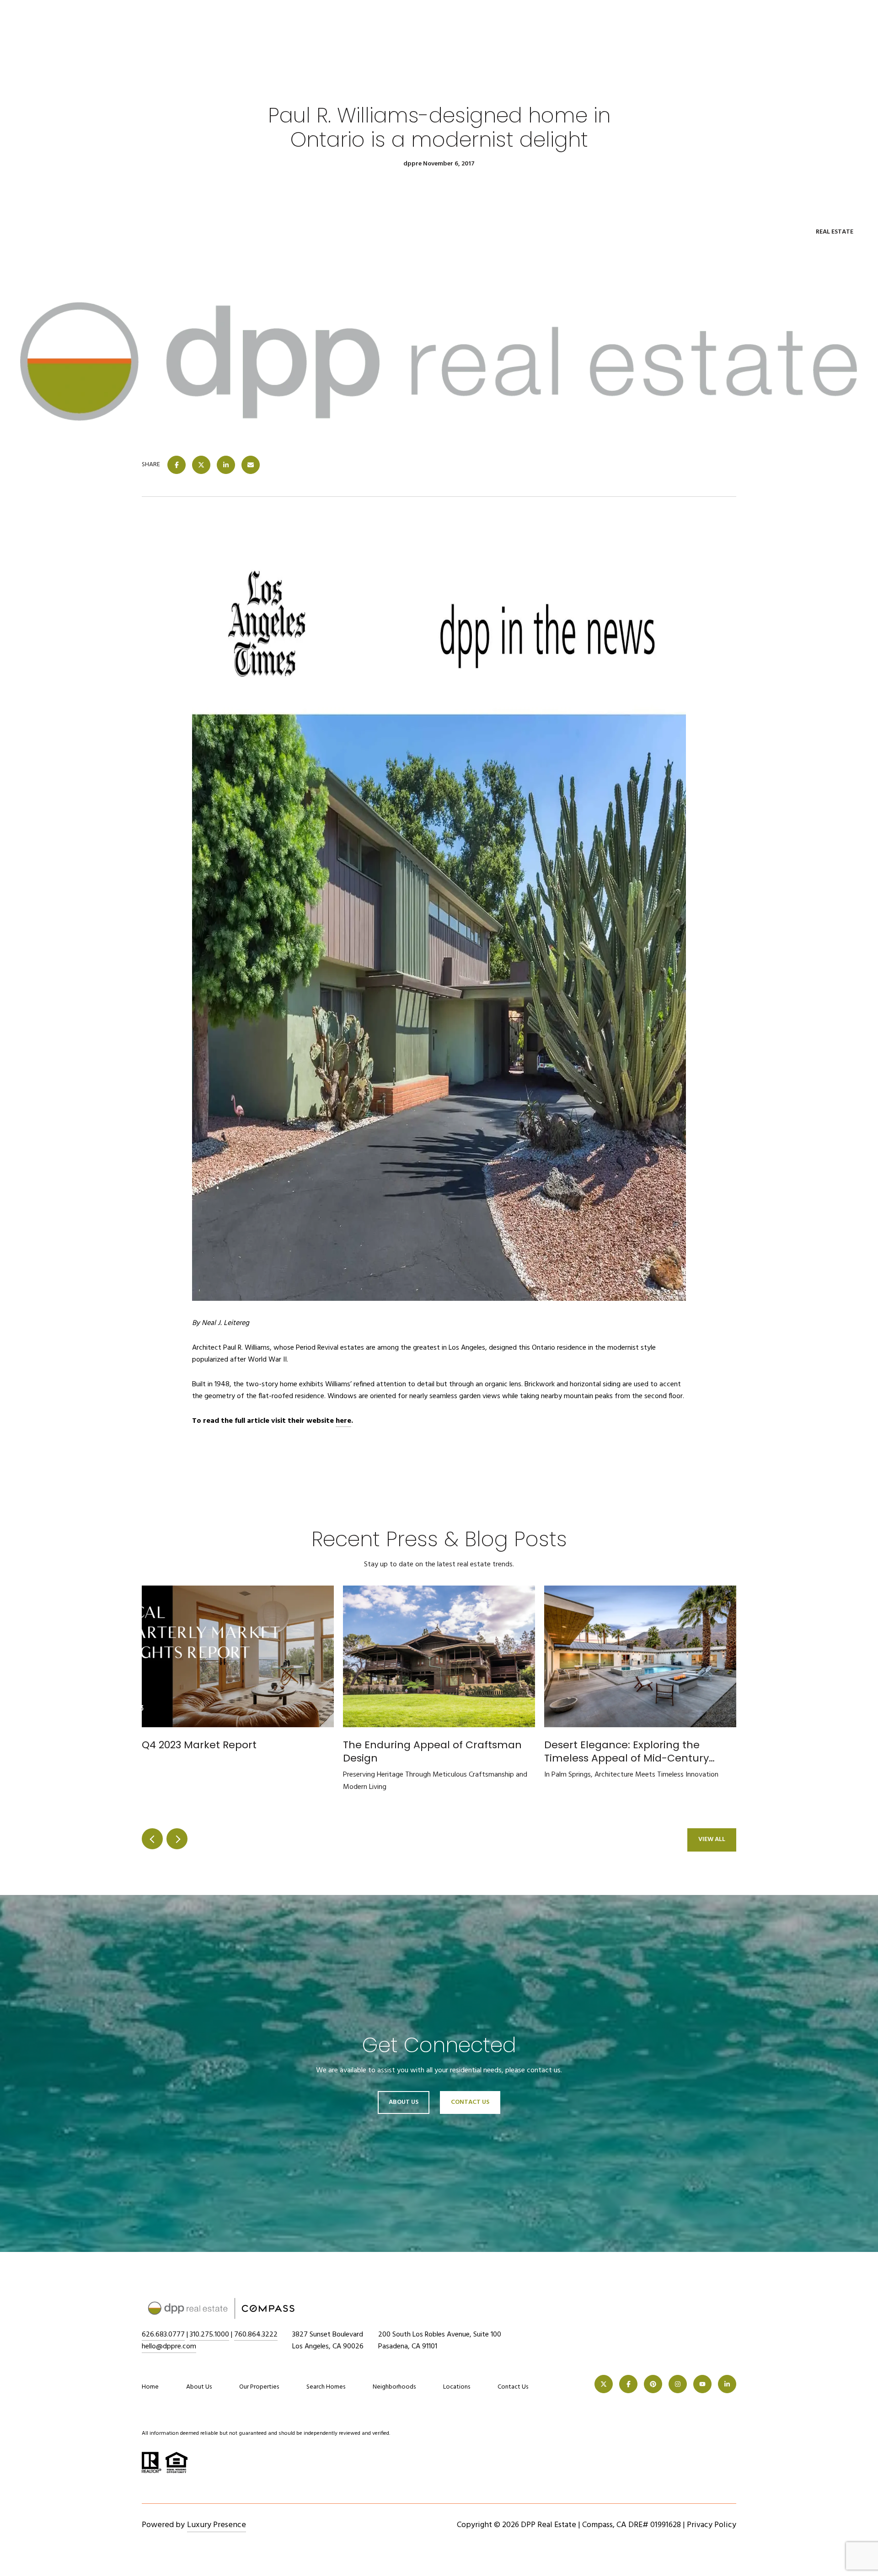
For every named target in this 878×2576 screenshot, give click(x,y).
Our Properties (259, 2387)
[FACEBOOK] (628, 2384)
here (343, 1421)
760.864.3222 (256, 2335)
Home (150, 2387)
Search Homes (326, 2387)
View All (712, 1839)
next (177, 1839)
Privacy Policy (712, 2525)
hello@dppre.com (169, 2347)
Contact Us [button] (470, 2102)
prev (152, 1839)
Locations (457, 2387)
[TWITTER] (604, 2384)
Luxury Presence (217, 2525)
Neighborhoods (394, 2387)
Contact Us (513, 2387)
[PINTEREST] (653, 2384)
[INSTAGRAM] (678, 2384)
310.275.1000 (209, 2335)
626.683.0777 (163, 2335)
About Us (404, 2102)
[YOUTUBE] (702, 2384)
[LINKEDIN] (727, 2384)
